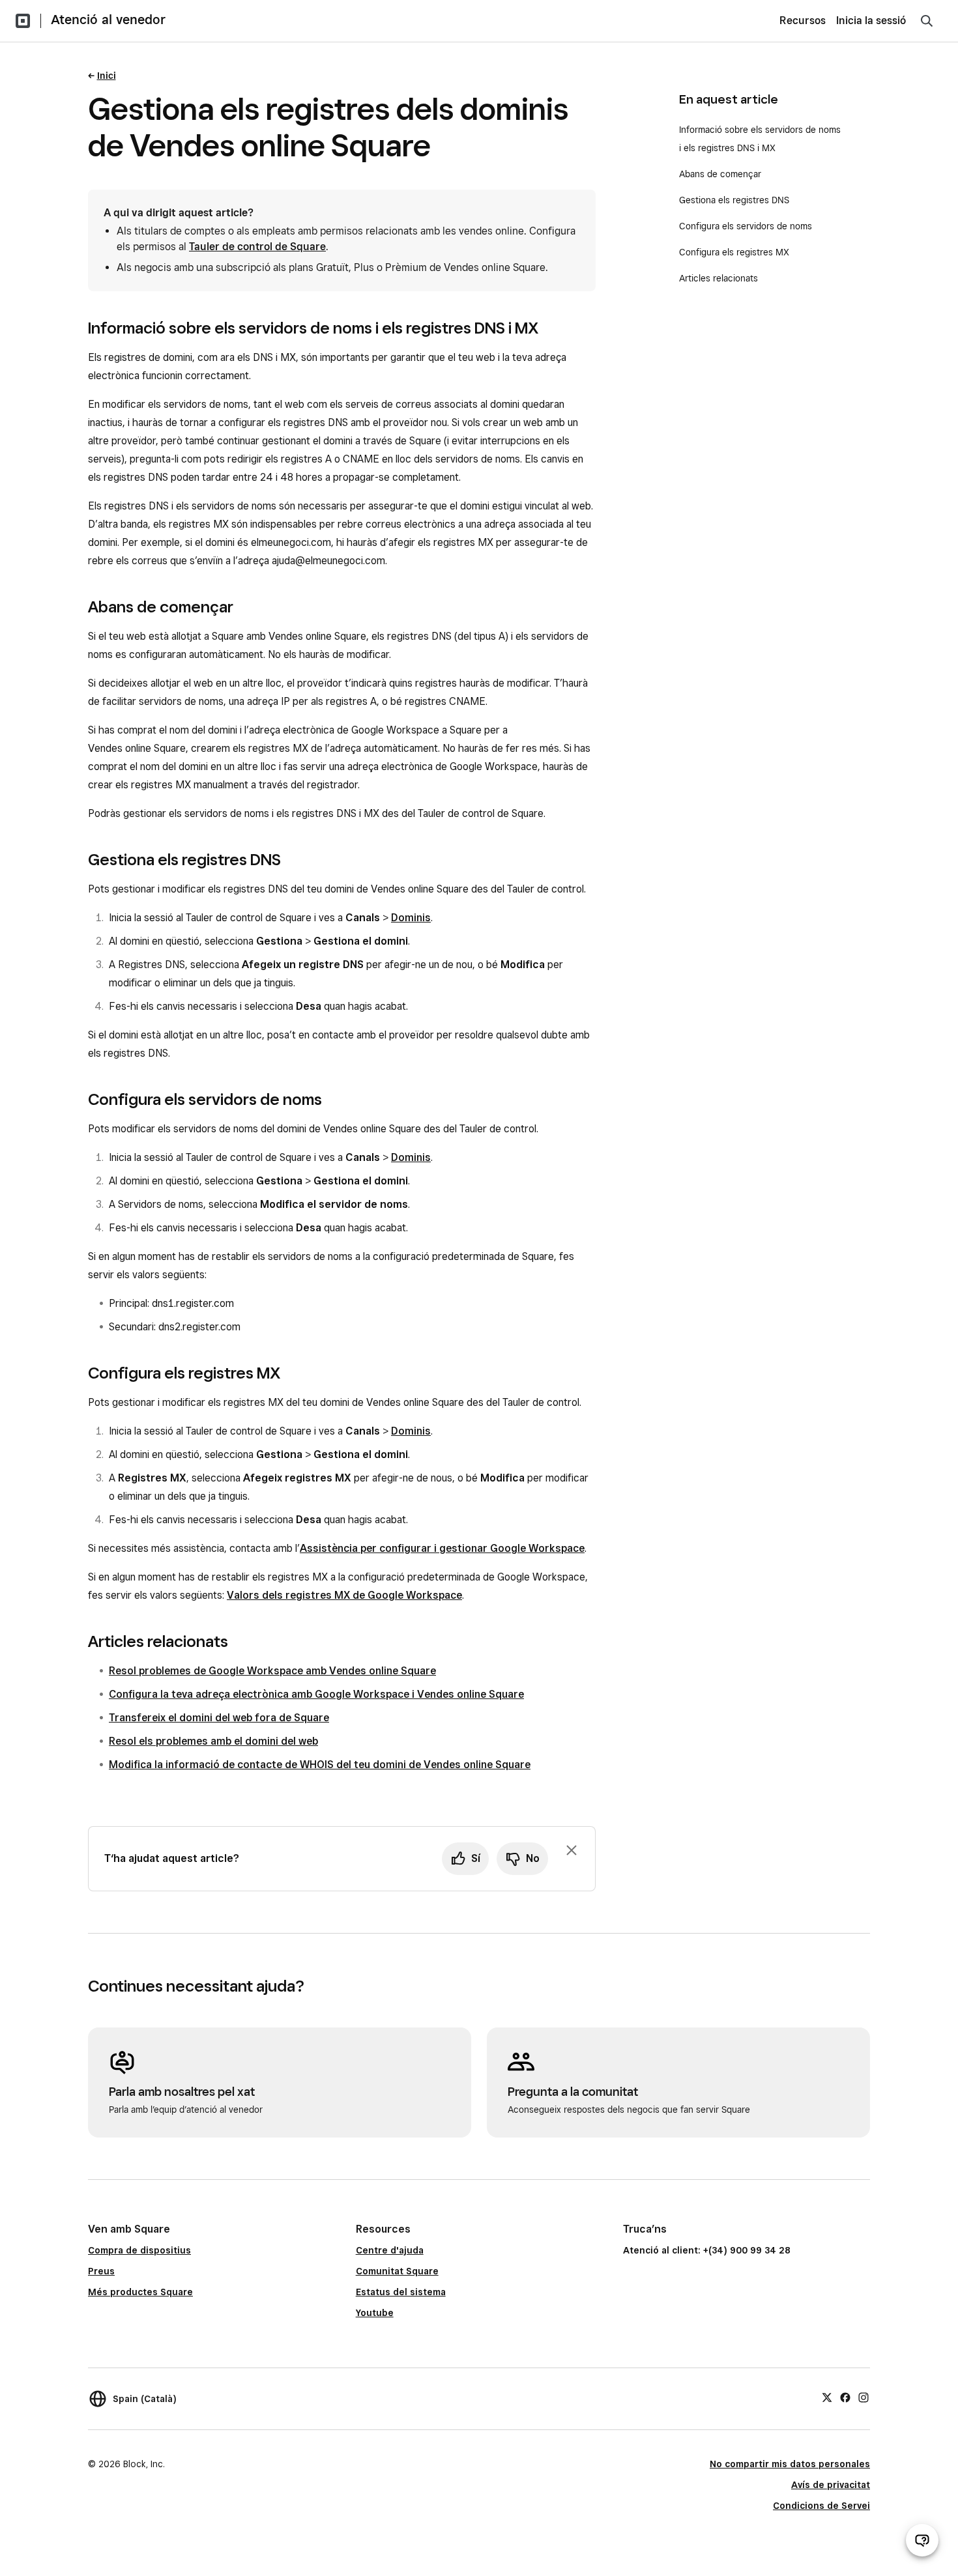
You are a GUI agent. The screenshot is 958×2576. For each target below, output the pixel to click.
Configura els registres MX (735, 252)
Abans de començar (720, 174)
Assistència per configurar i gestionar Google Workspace (442, 1548)
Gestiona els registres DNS (734, 200)
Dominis (411, 918)
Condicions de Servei (821, 2506)
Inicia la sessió (871, 21)
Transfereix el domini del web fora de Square (219, 1718)
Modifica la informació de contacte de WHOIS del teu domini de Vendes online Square (320, 1765)
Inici (107, 76)
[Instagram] (864, 2397)
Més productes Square (140, 2292)
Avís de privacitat (831, 2485)
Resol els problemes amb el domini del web (213, 1741)
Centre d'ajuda (390, 2250)
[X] (827, 2397)
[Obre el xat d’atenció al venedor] (922, 2540)
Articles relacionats (718, 278)
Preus (101, 2271)
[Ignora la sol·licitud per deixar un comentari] (572, 1850)
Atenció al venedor (108, 20)
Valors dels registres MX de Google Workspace (344, 1595)
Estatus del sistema (401, 2292)
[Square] (23, 21)
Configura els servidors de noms (746, 226)
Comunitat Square (397, 2271)
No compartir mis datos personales (790, 2464)
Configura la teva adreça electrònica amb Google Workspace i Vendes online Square (316, 1694)
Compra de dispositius (139, 2250)
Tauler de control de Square (257, 247)
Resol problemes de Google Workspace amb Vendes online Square (272, 1671)
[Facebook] (845, 2397)
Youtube (375, 2313)
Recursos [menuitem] (803, 21)
